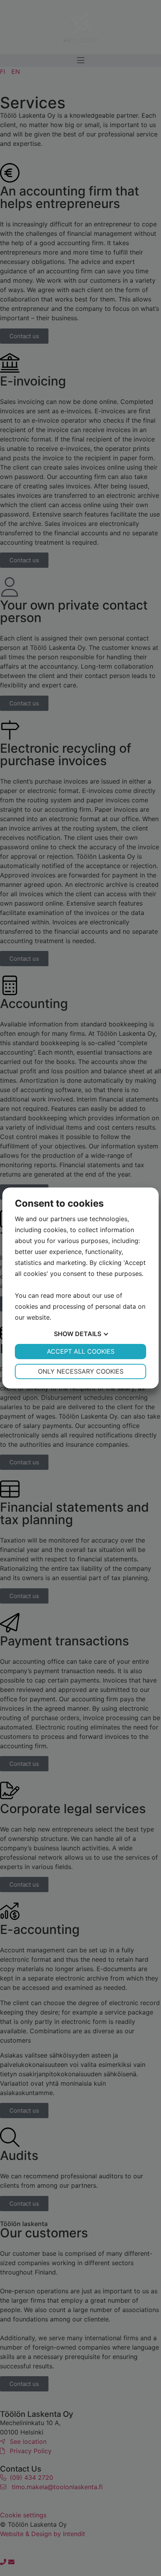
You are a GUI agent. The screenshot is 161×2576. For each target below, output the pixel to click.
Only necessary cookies (81, 1371)
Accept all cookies (81, 1351)
